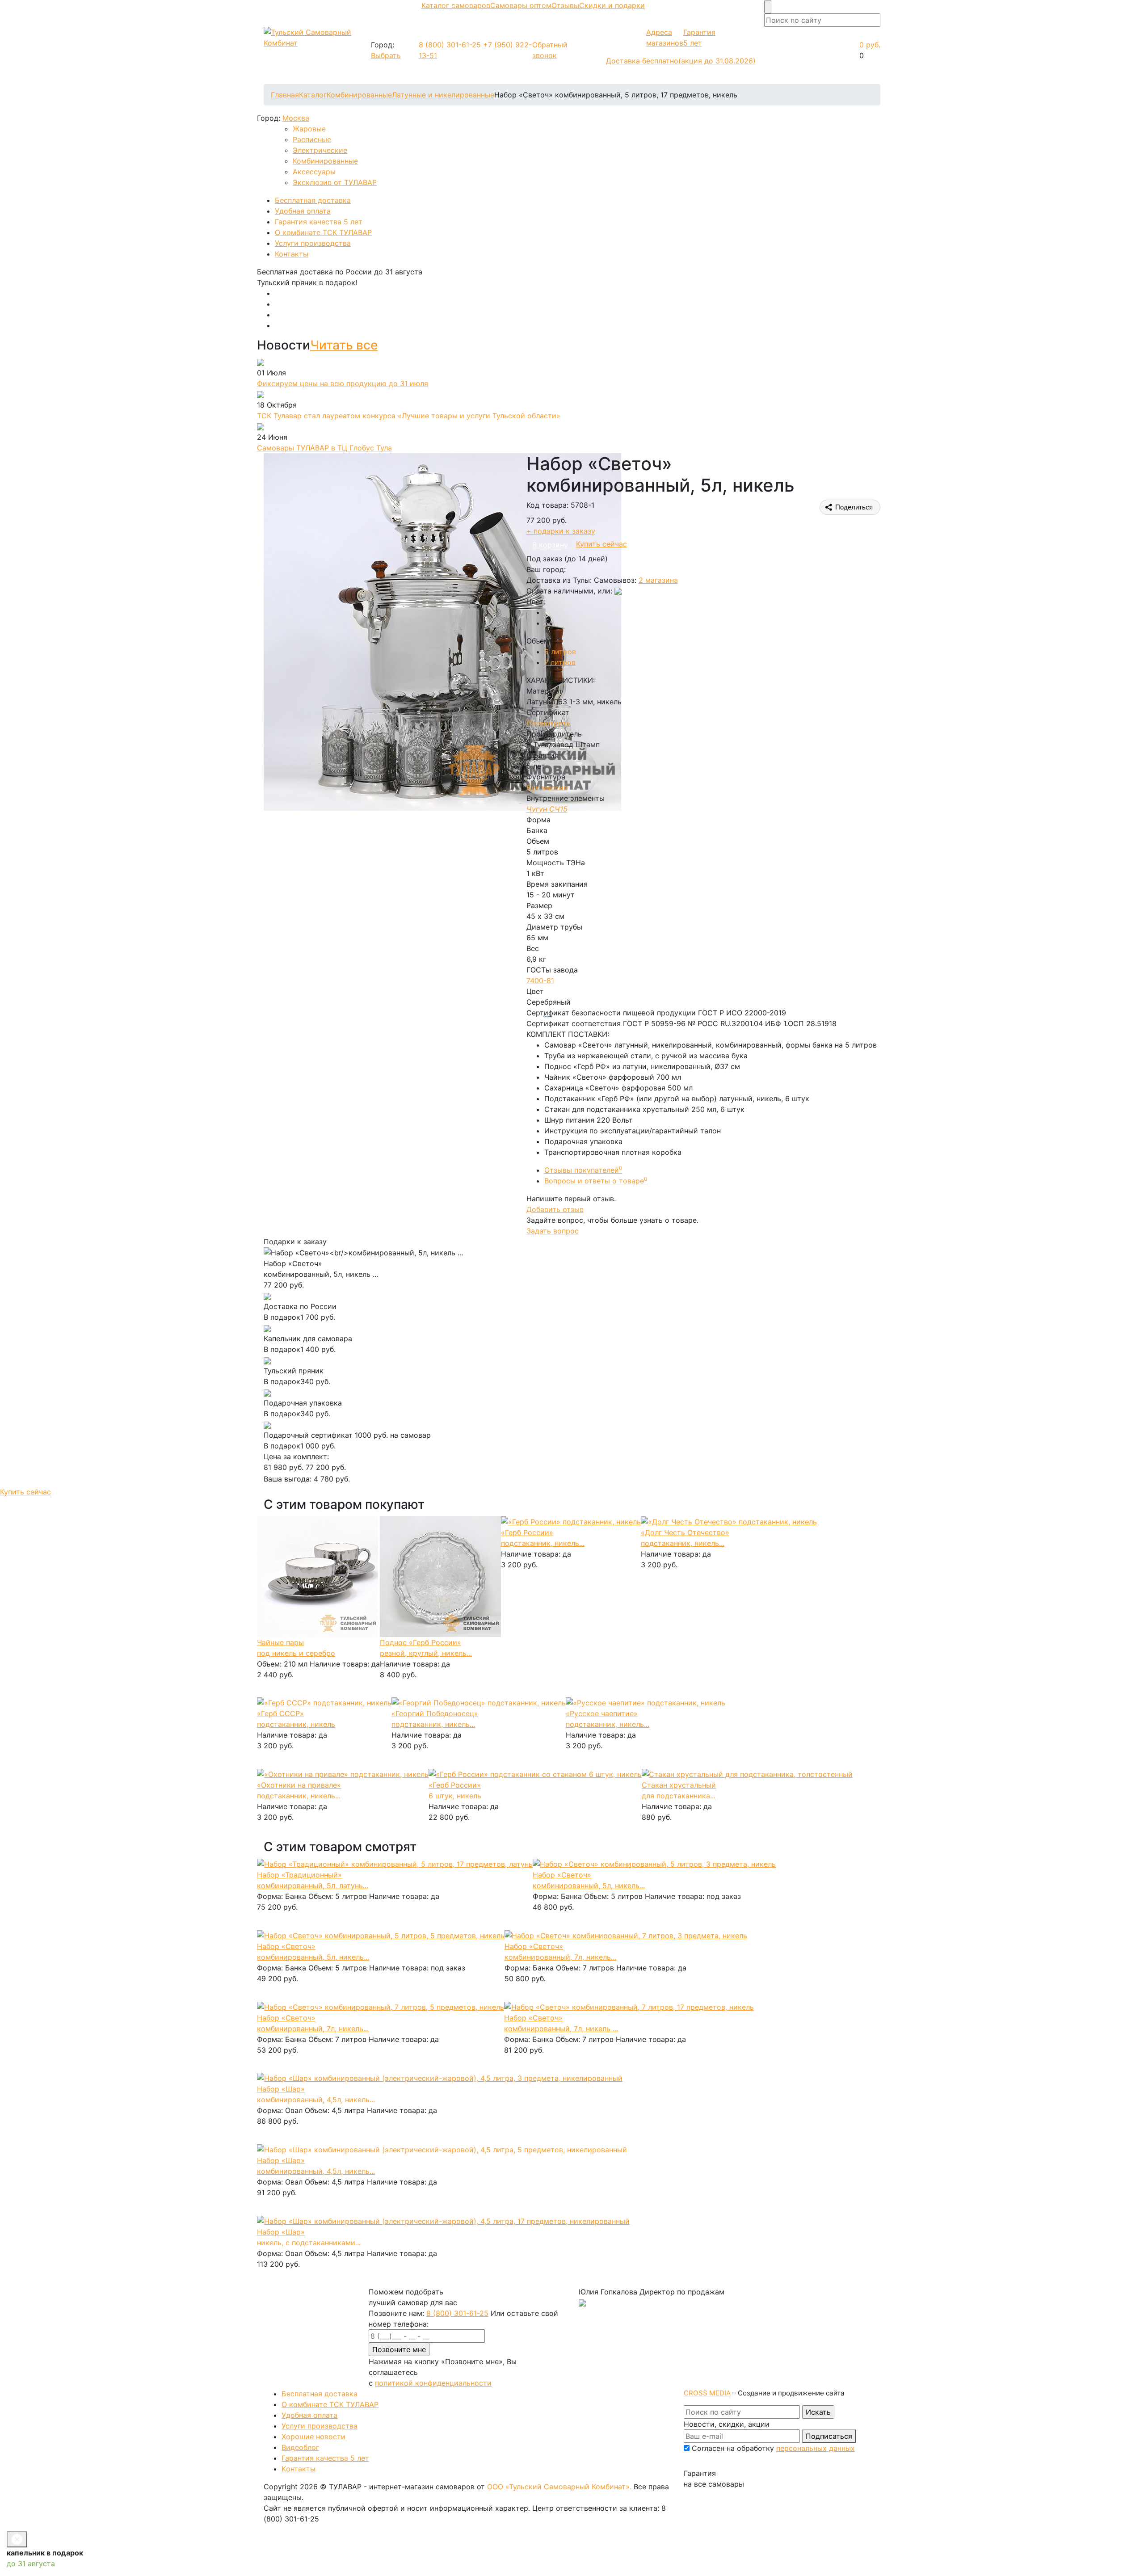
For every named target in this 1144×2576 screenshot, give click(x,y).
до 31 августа (31, 2563)
